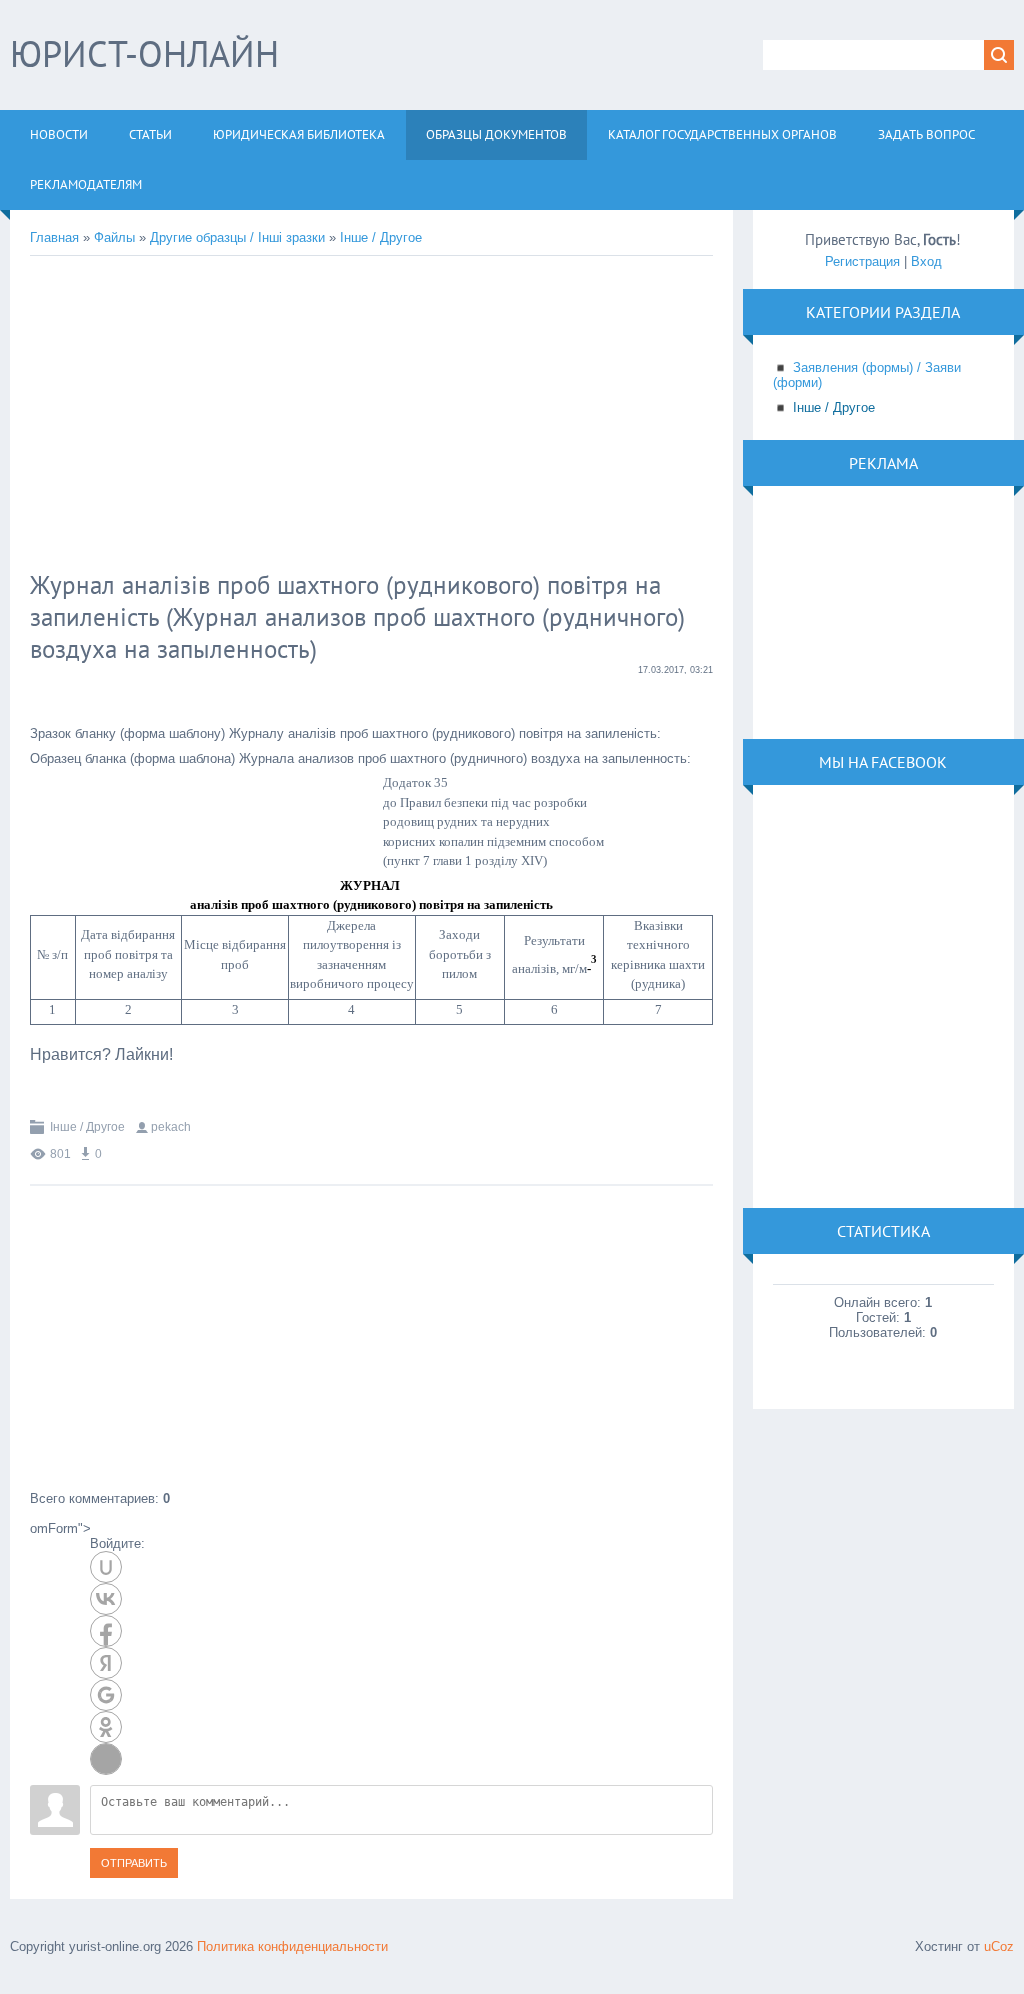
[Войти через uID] (106, 1567)
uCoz (999, 1946)
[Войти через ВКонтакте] (106, 1599)
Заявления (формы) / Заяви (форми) (867, 375)
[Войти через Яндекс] (106, 1663)
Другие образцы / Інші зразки (237, 237)
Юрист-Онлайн (144, 53)
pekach (171, 1127)
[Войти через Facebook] (106, 1631)
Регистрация (862, 261)
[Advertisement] (355, 416)
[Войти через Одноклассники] (106, 1727)
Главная (54, 237)
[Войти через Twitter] (106, 1759)
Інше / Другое (381, 237)
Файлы (114, 237)
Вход (926, 261)
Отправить (134, 1863)
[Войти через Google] (106, 1695)
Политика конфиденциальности (292, 1946)
